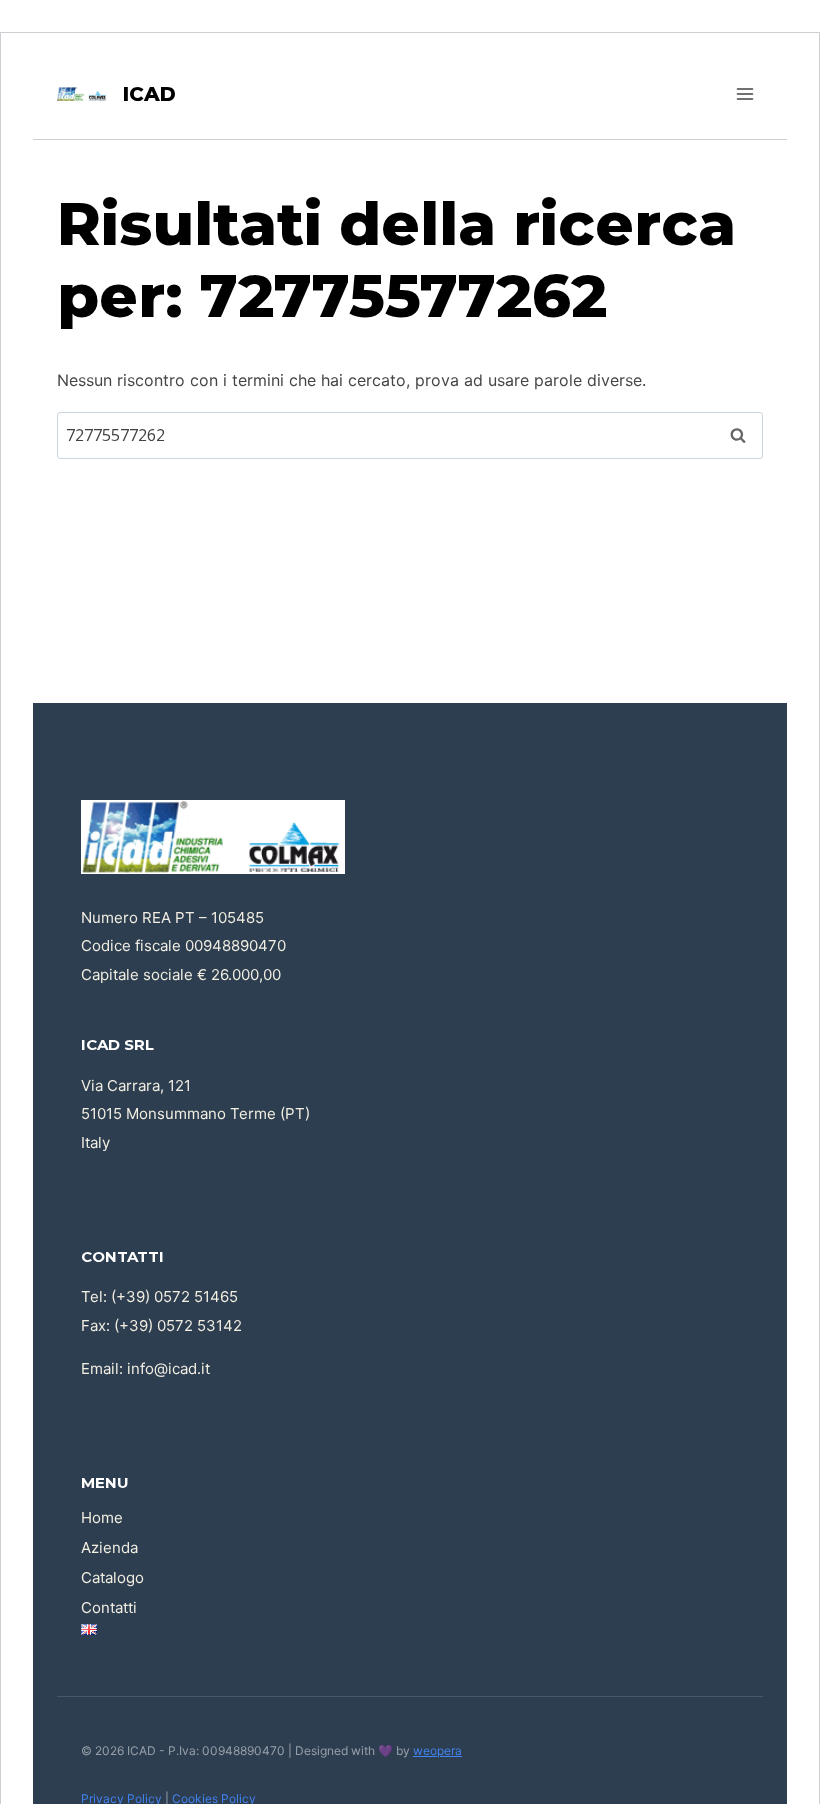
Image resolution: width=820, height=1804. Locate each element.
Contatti (109, 1607)
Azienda (109, 1547)
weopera (437, 1750)
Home (102, 1517)
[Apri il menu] (744, 93)
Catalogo (112, 1577)
